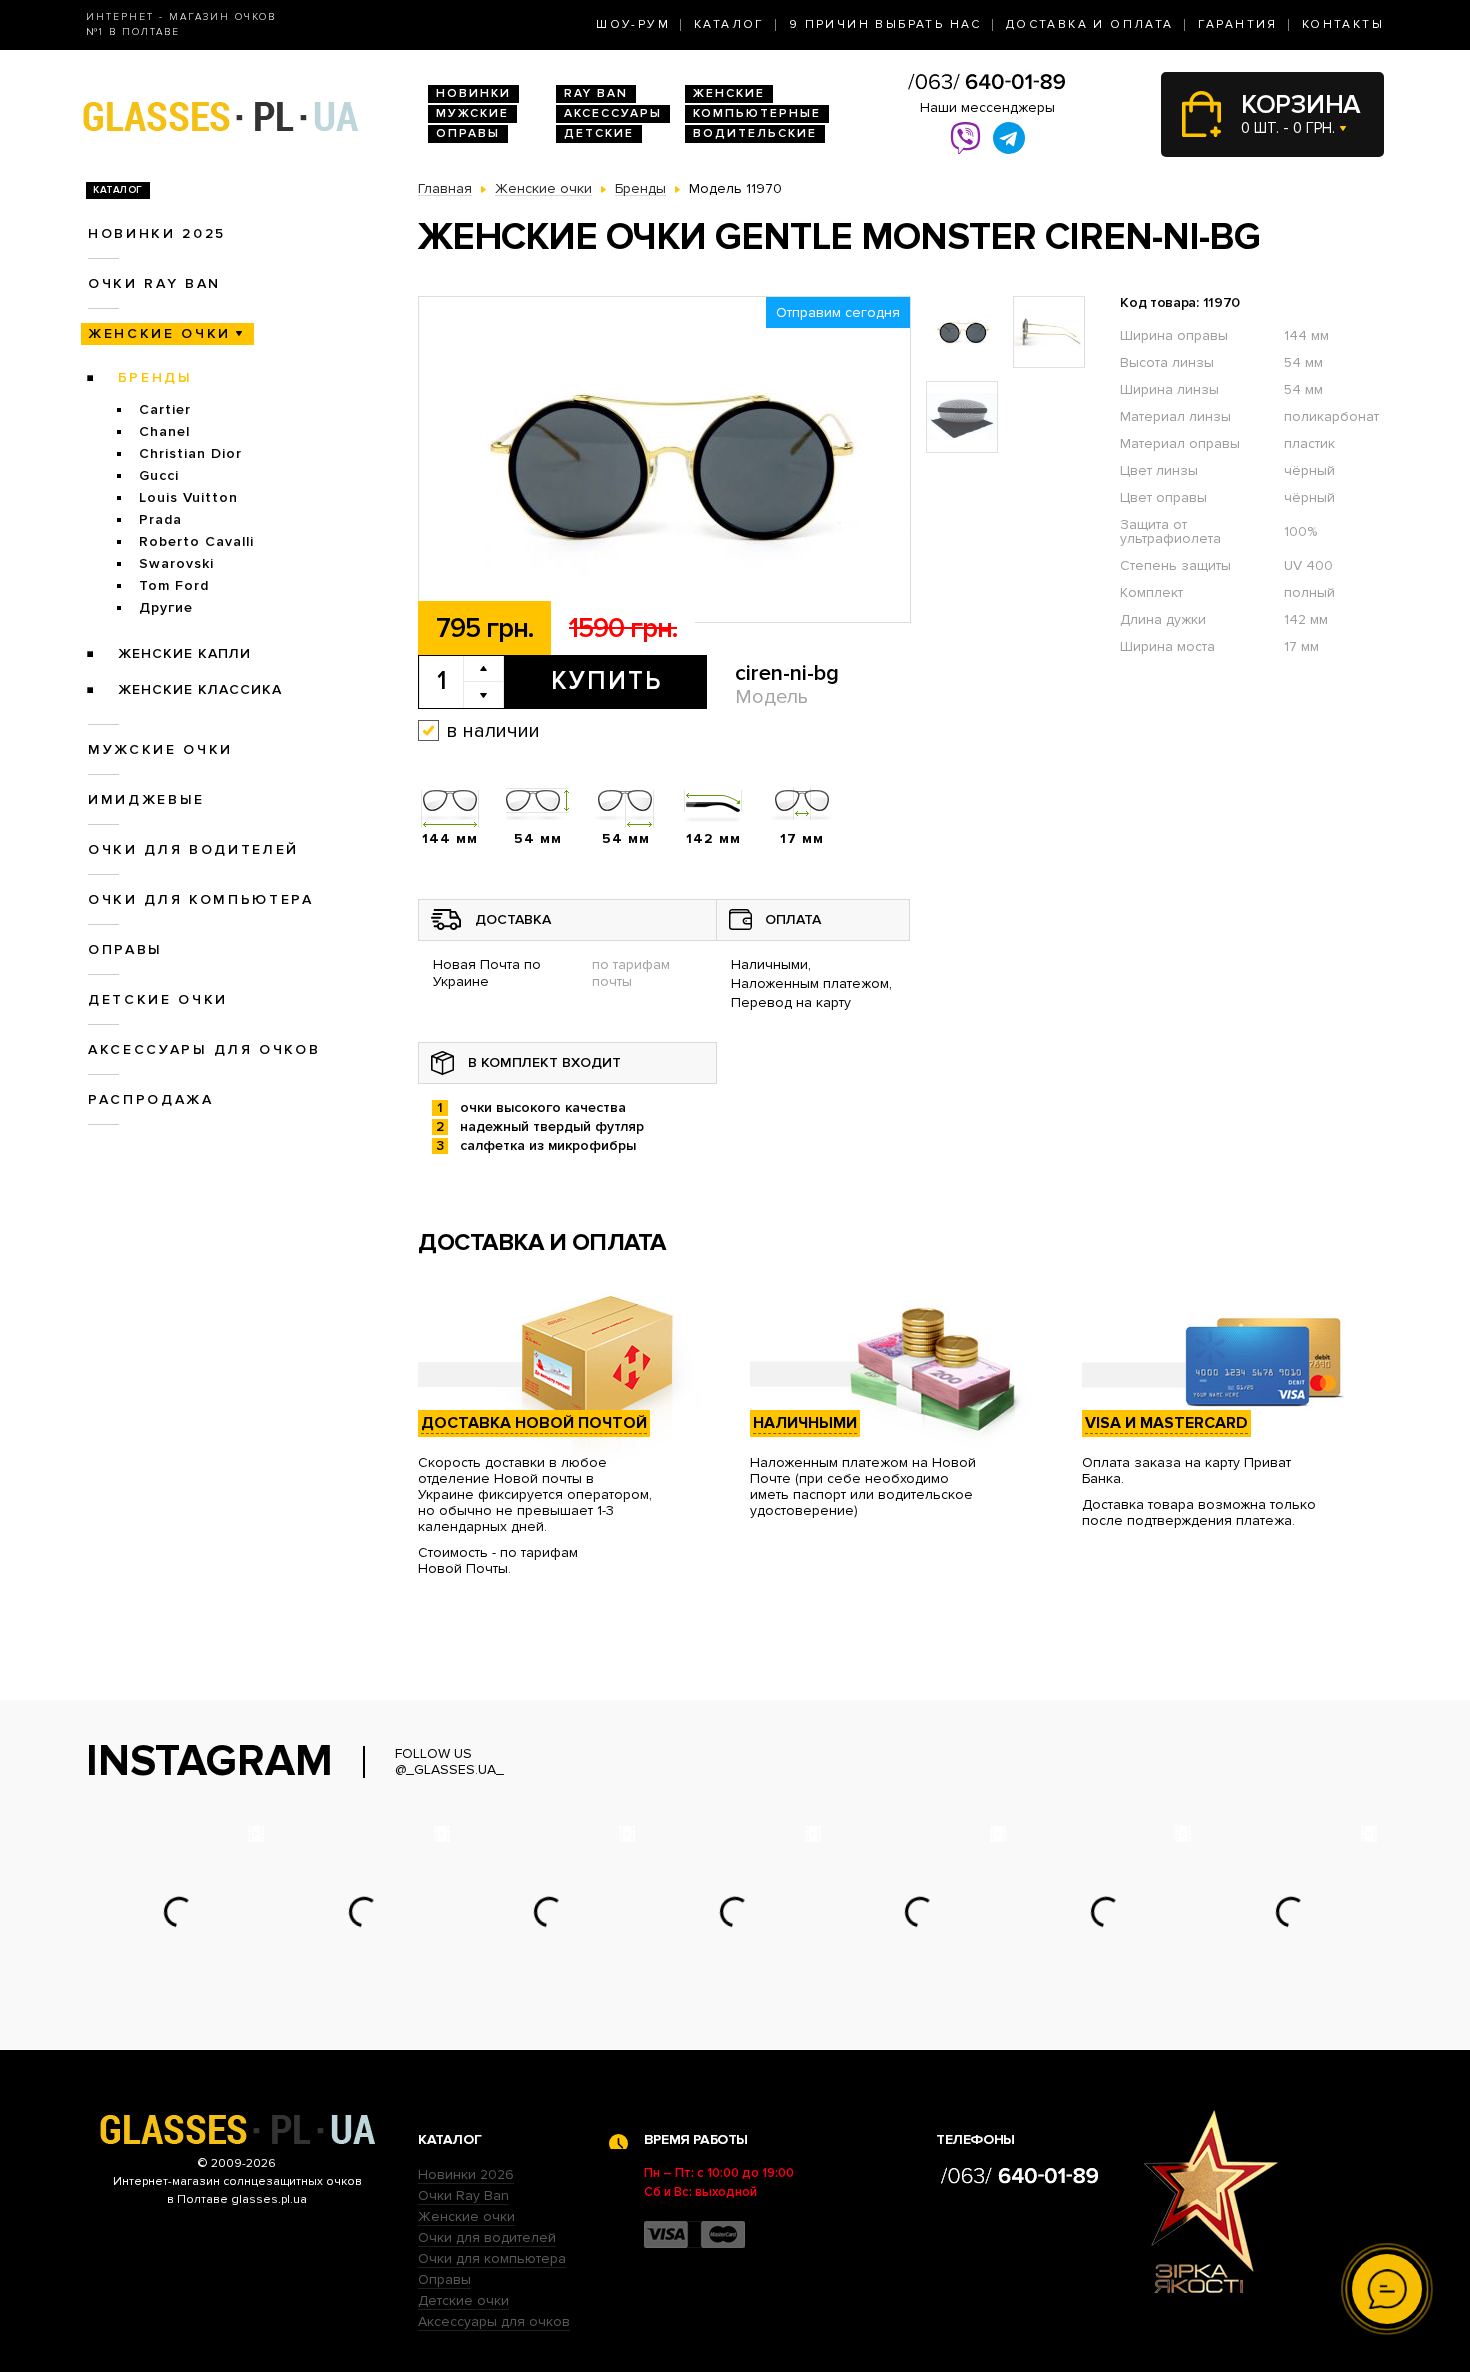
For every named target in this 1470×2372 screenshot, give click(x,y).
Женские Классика (200, 689)
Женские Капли (184, 653)
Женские (729, 93)
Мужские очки (160, 749)
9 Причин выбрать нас (885, 24)
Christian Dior (190, 453)
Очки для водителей (193, 849)
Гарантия (1238, 24)
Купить (606, 681)
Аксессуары (613, 113)
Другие (166, 607)
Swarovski (176, 563)
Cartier (165, 409)
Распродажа (151, 1099)
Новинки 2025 (157, 233)
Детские (599, 133)
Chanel (164, 431)
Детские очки (158, 999)
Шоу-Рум (633, 24)
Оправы (468, 133)
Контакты (1343, 24)
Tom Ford (174, 585)
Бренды (155, 377)
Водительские (755, 133)
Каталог (729, 24)
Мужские (472, 113)
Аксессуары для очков (204, 1049)
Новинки (473, 93)
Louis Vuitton (188, 497)
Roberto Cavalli (196, 541)
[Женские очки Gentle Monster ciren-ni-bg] (664, 460)
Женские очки (159, 333)
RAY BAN (596, 93)
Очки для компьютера (201, 899)
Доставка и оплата (1090, 24)
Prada (160, 519)
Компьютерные (757, 113)
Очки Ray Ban (463, 2195)
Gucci (159, 475)
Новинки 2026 (466, 2174)
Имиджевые (146, 799)
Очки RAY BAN (154, 283)
